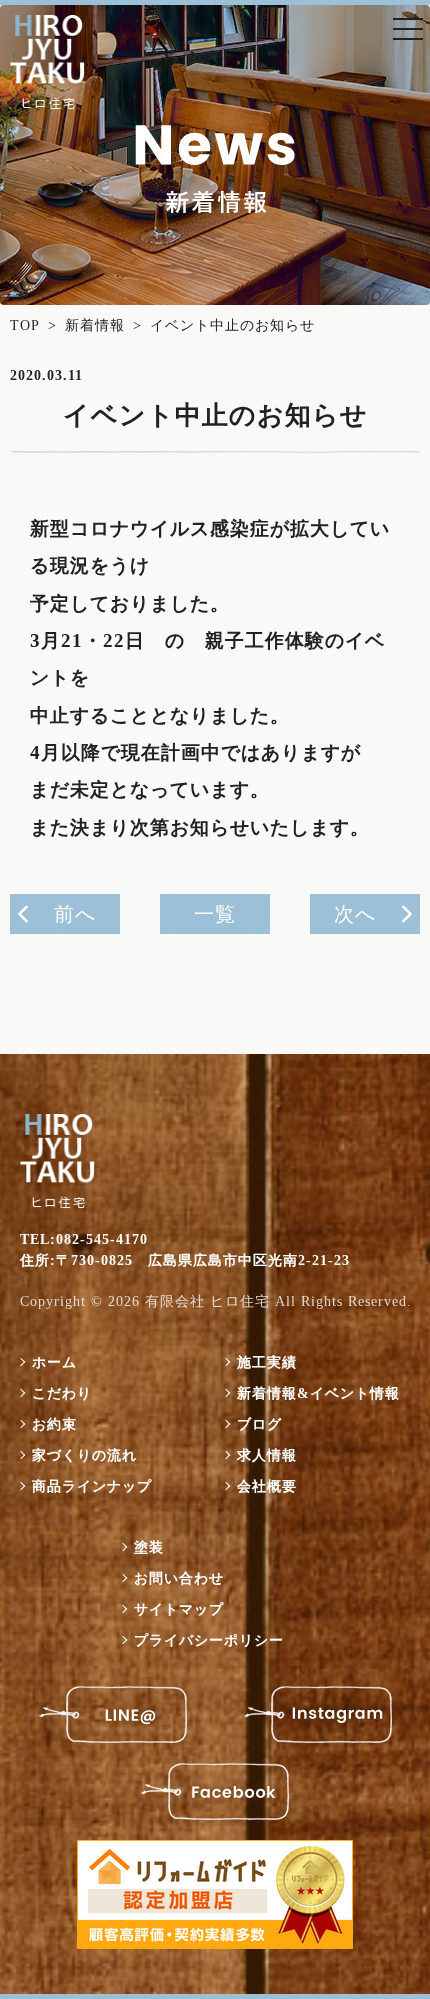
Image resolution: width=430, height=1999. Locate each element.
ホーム (54, 1362)
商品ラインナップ (92, 1486)
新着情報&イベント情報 (318, 1393)
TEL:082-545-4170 (84, 1239)
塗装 (149, 1547)
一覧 (215, 914)
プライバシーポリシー (209, 1640)
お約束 (54, 1424)
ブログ (259, 1424)
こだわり (62, 1393)
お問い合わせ (179, 1578)
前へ (75, 914)
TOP (25, 325)
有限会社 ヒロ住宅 (207, 1301)
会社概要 (267, 1486)
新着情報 (95, 325)
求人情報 (267, 1455)
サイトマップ (179, 1609)
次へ (355, 914)
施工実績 (267, 1362)
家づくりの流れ (84, 1455)
